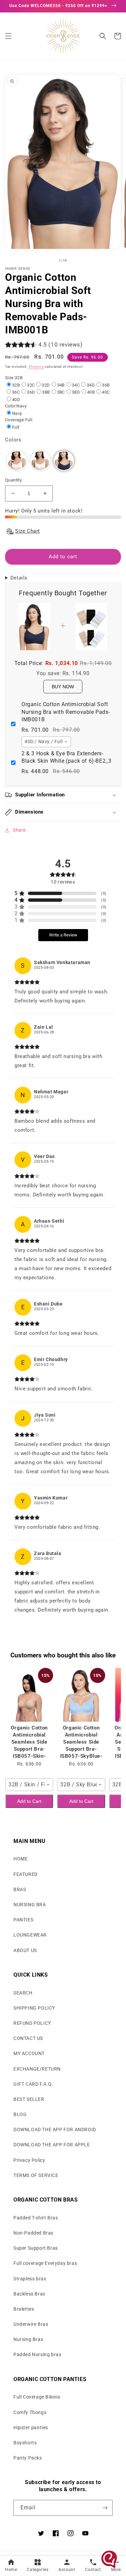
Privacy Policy (29, 2160)
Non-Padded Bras (33, 2233)
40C (106, 392)
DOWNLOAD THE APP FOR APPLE (52, 2145)
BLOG (20, 2114)
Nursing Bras (28, 2339)
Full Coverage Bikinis (37, 2397)
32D (46, 385)
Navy (17, 413)
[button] (8, 36)
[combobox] (46, 742)
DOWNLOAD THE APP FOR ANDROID (55, 2129)
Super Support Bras (36, 2248)
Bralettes (24, 2309)
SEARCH (23, 1993)
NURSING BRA (30, 1905)
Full (16, 427)
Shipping (36, 367)
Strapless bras (30, 2279)
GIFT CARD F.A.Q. (33, 2084)
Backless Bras (29, 2294)
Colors (13, 440)
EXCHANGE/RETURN (37, 2069)
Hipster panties (31, 2428)
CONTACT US (28, 2038)
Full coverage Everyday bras (45, 2263)
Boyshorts (25, 2443)
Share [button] (19, 830)
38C (61, 392)
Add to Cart (29, 1801)
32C (31, 385)
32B (16, 385)
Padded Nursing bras (37, 2354)
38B (46, 392)
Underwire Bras (31, 2324)
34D (91, 385)
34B (61, 385)
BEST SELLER (29, 2099)
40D (16, 400)
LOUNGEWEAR (30, 1935)
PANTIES (23, 1920)
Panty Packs (28, 2458)
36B (106, 385)
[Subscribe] (105, 2508)
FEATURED (26, 1874)
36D (31, 392)
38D (76, 392)
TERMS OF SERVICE (36, 2175)
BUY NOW (63, 687)
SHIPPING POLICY (34, 2008)
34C (76, 385)
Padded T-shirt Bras (36, 2218)
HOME (20, 1859)
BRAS (20, 1889)
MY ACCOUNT (29, 2053)
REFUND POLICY (32, 2023)
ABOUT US (25, 1950)
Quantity (13, 480)
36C (16, 392)
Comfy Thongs (30, 2412)
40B (91, 392)
